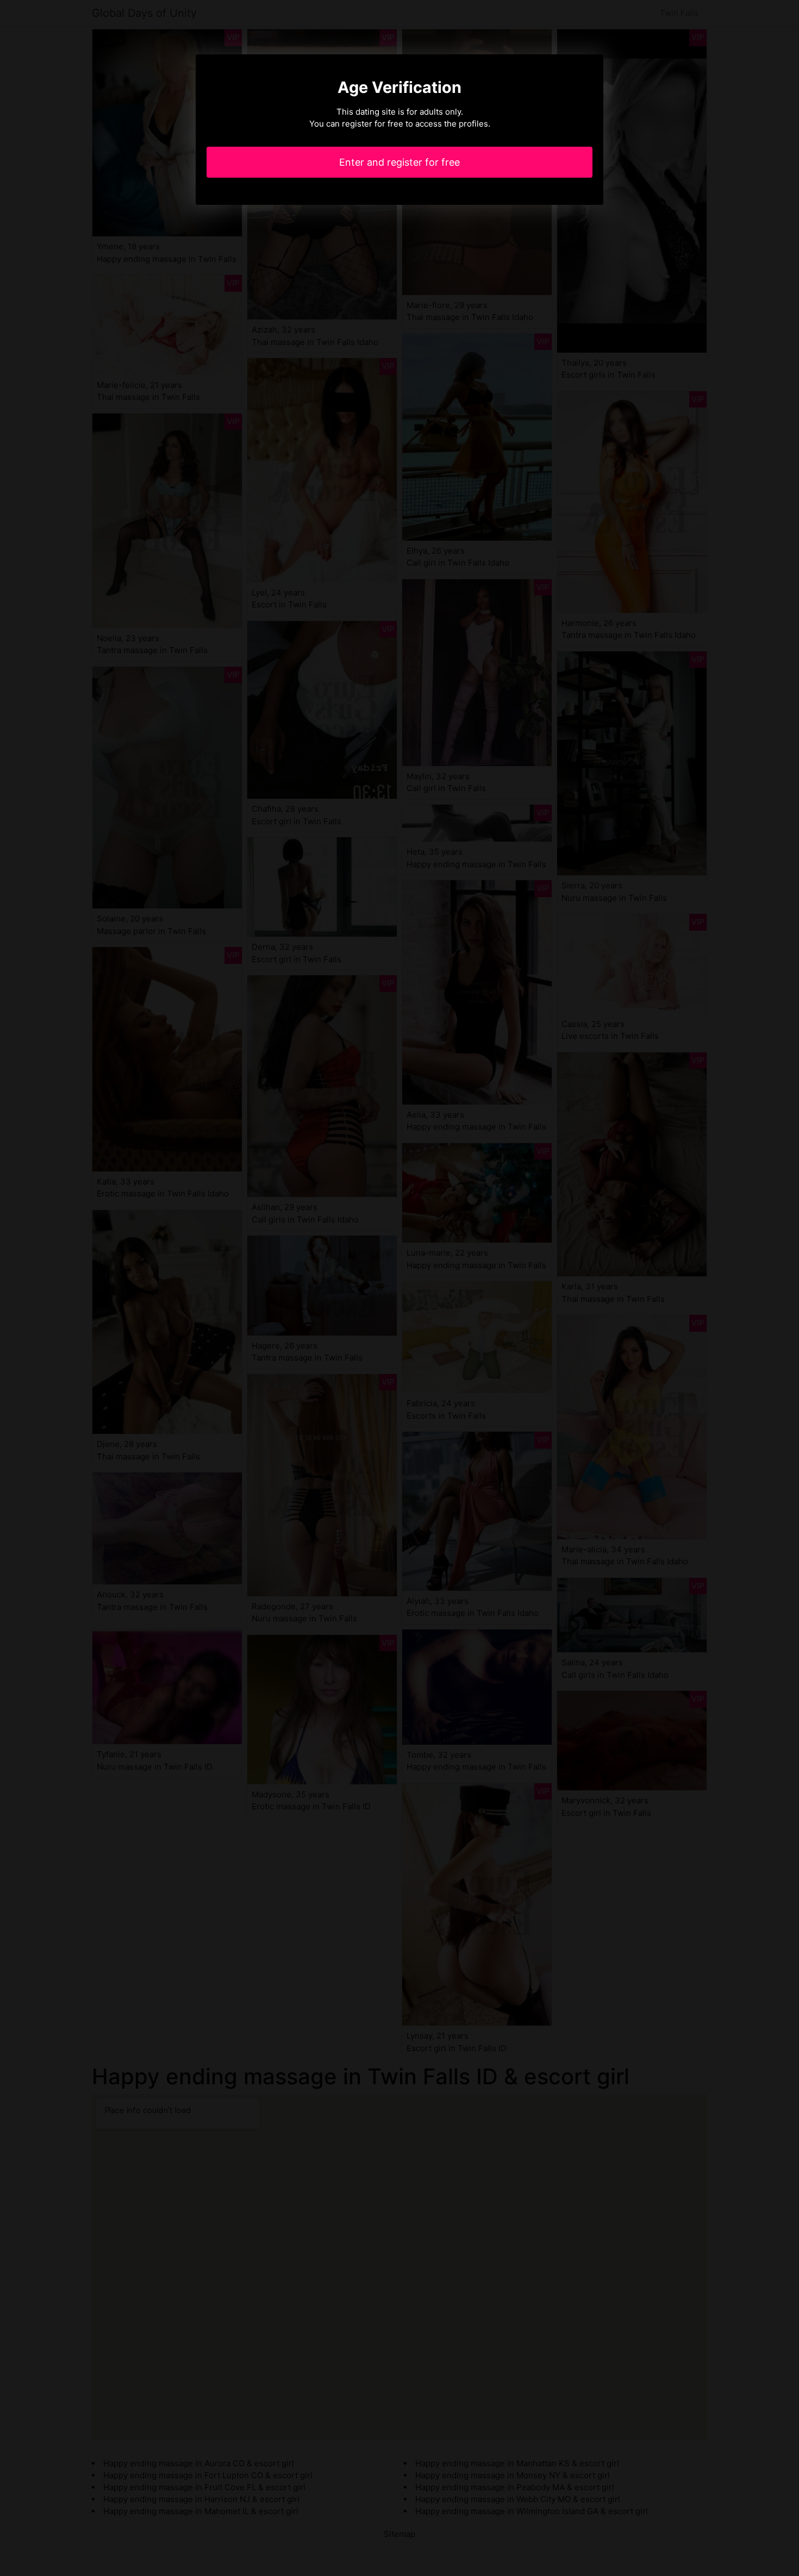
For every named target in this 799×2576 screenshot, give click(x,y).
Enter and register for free (399, 162)
